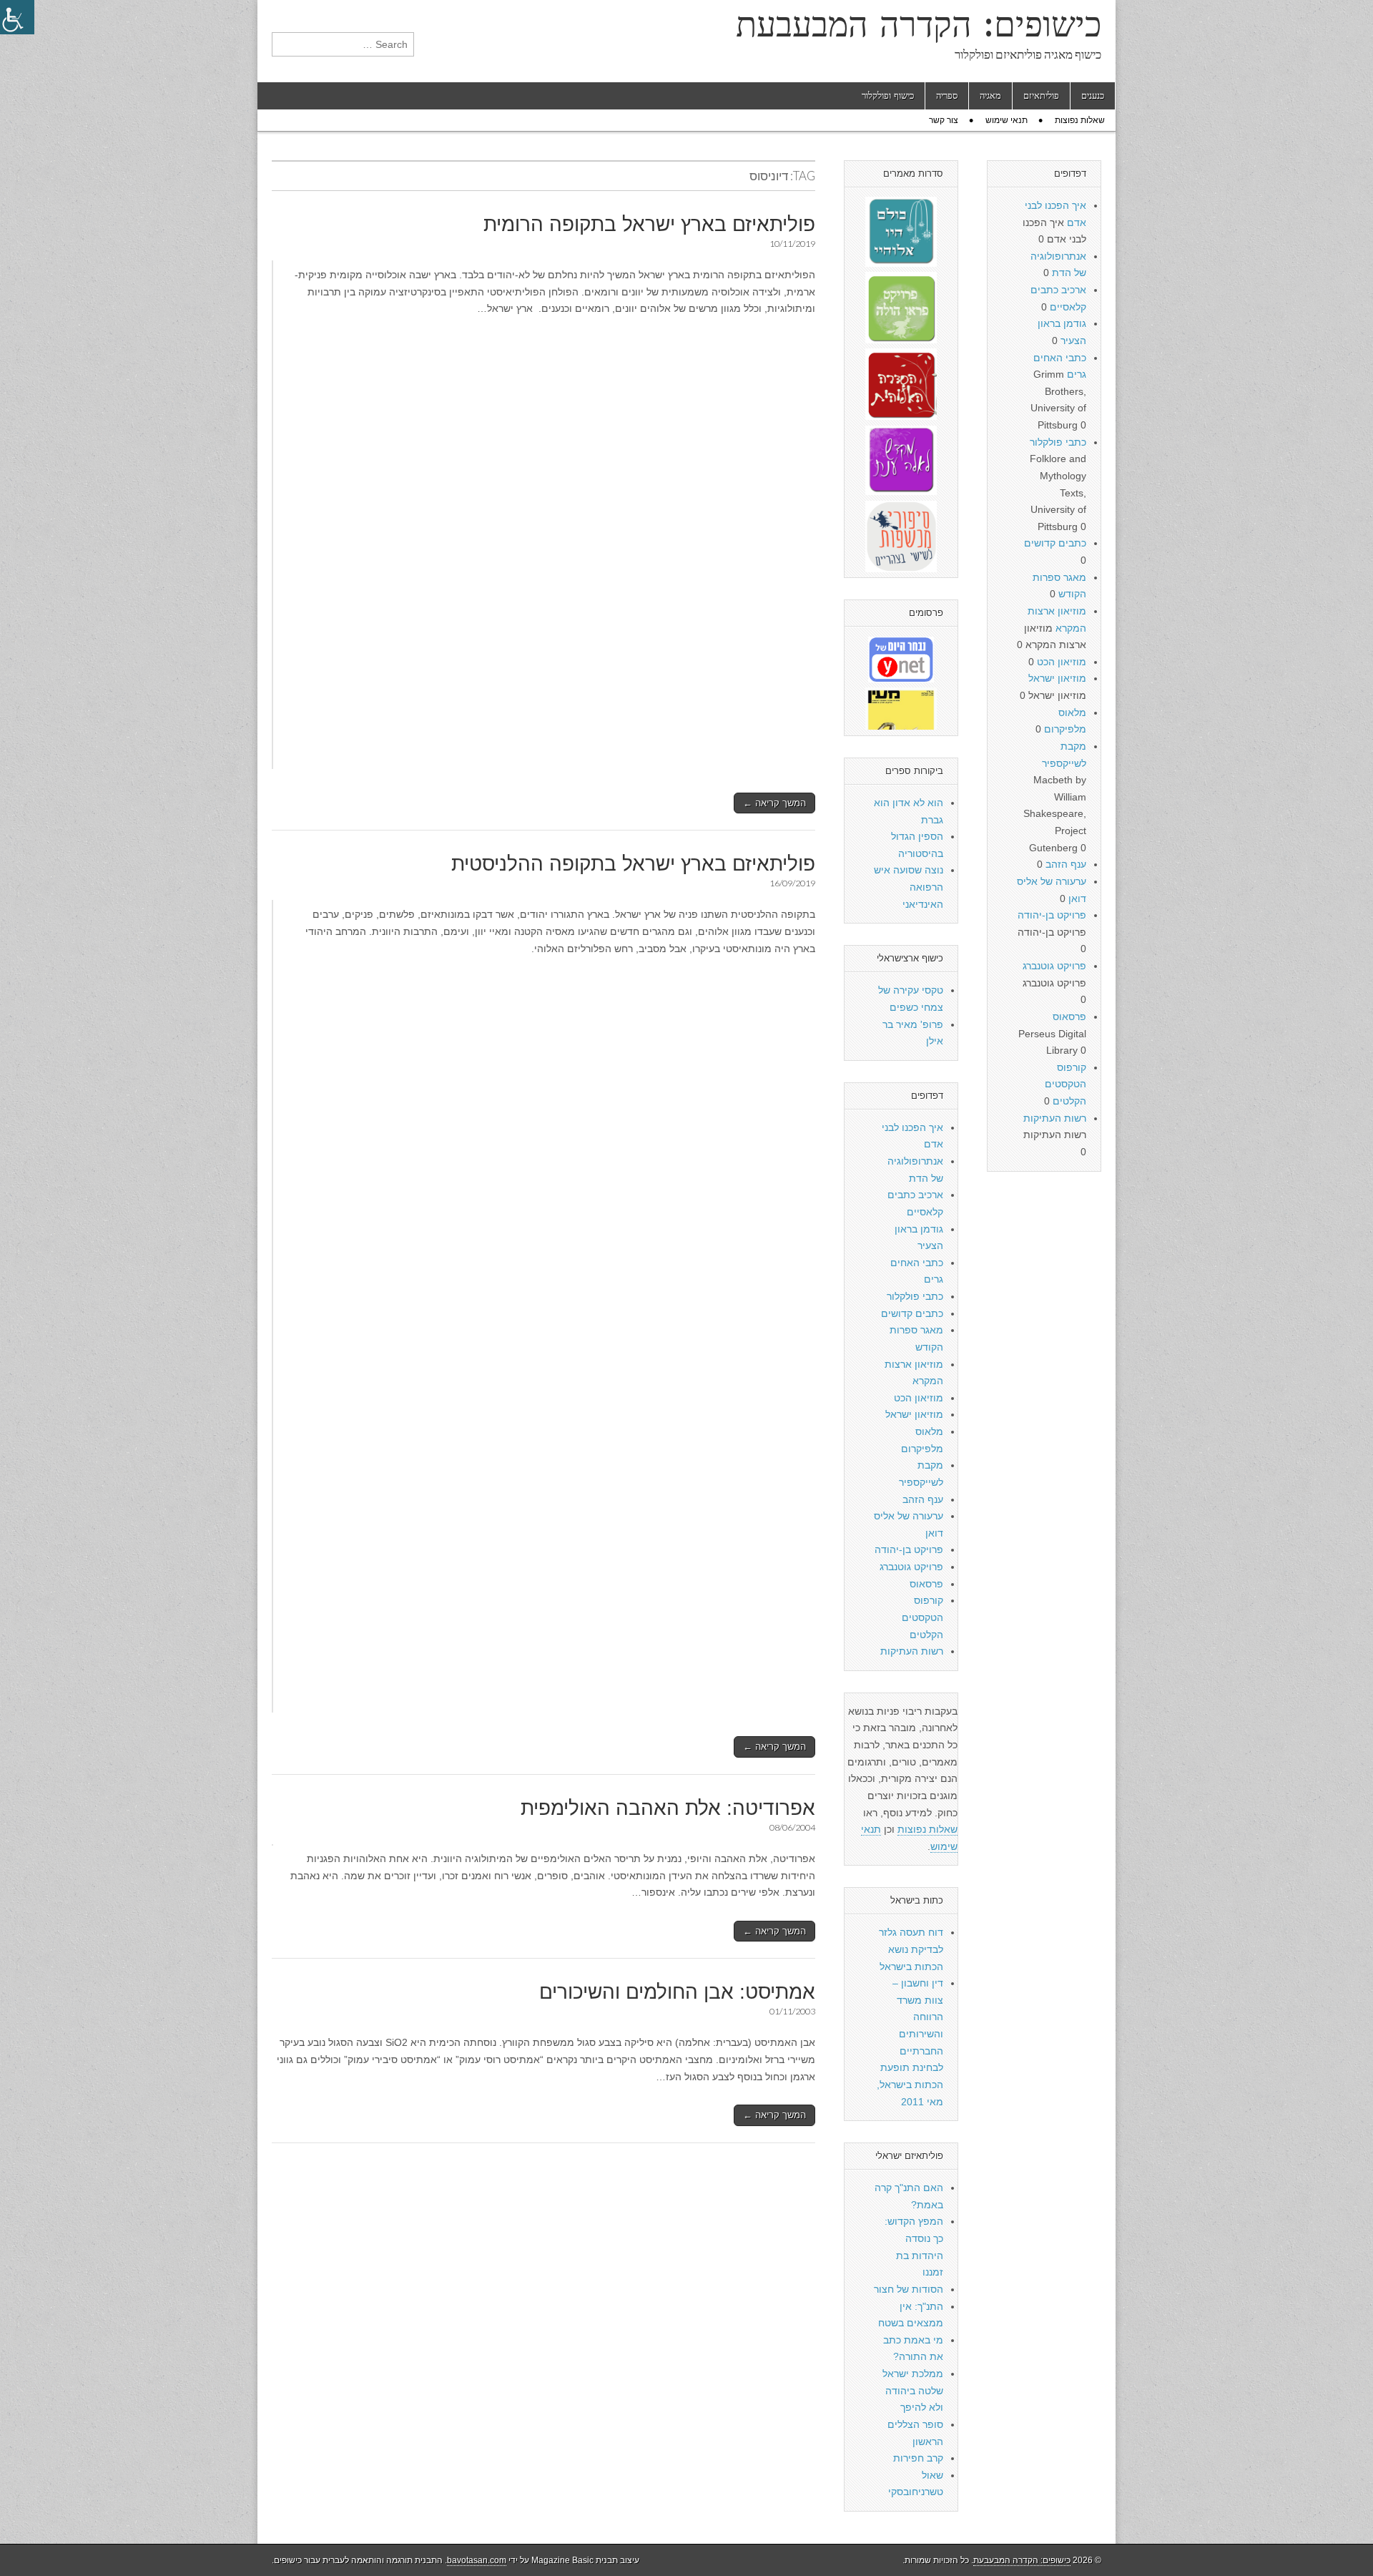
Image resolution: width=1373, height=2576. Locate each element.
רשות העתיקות (912, 1651)
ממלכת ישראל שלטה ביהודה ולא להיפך (913, 2390)
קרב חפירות (918, 2458)
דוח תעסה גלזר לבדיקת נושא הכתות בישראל (911, 1949)
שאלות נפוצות (1080, 120)
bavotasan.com (477, 2560)
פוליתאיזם (1041, 96)
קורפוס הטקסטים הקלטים (922, 1617)
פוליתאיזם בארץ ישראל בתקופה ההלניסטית (633, 864)
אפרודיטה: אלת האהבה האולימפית (668, 1808)
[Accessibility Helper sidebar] (17, 17)
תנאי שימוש (1007, 120)
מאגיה (990, 96)
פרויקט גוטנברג (911, 1567)
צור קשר (944, 120)
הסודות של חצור (909, 2289)
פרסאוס (926, 1584)
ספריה (947, 96)
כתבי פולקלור (915, 1296)
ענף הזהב (923, 1499)
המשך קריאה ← (774, 803)
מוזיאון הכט (919, 1398)
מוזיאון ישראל (914, 1414)
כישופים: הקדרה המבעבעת (919, 24)
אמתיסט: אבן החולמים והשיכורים (677, 1992)
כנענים (1093, 96)
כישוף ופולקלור (888, 96)
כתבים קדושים (912, 1313)
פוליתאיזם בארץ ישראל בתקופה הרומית (649, 224)
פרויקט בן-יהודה (909, 1549)
